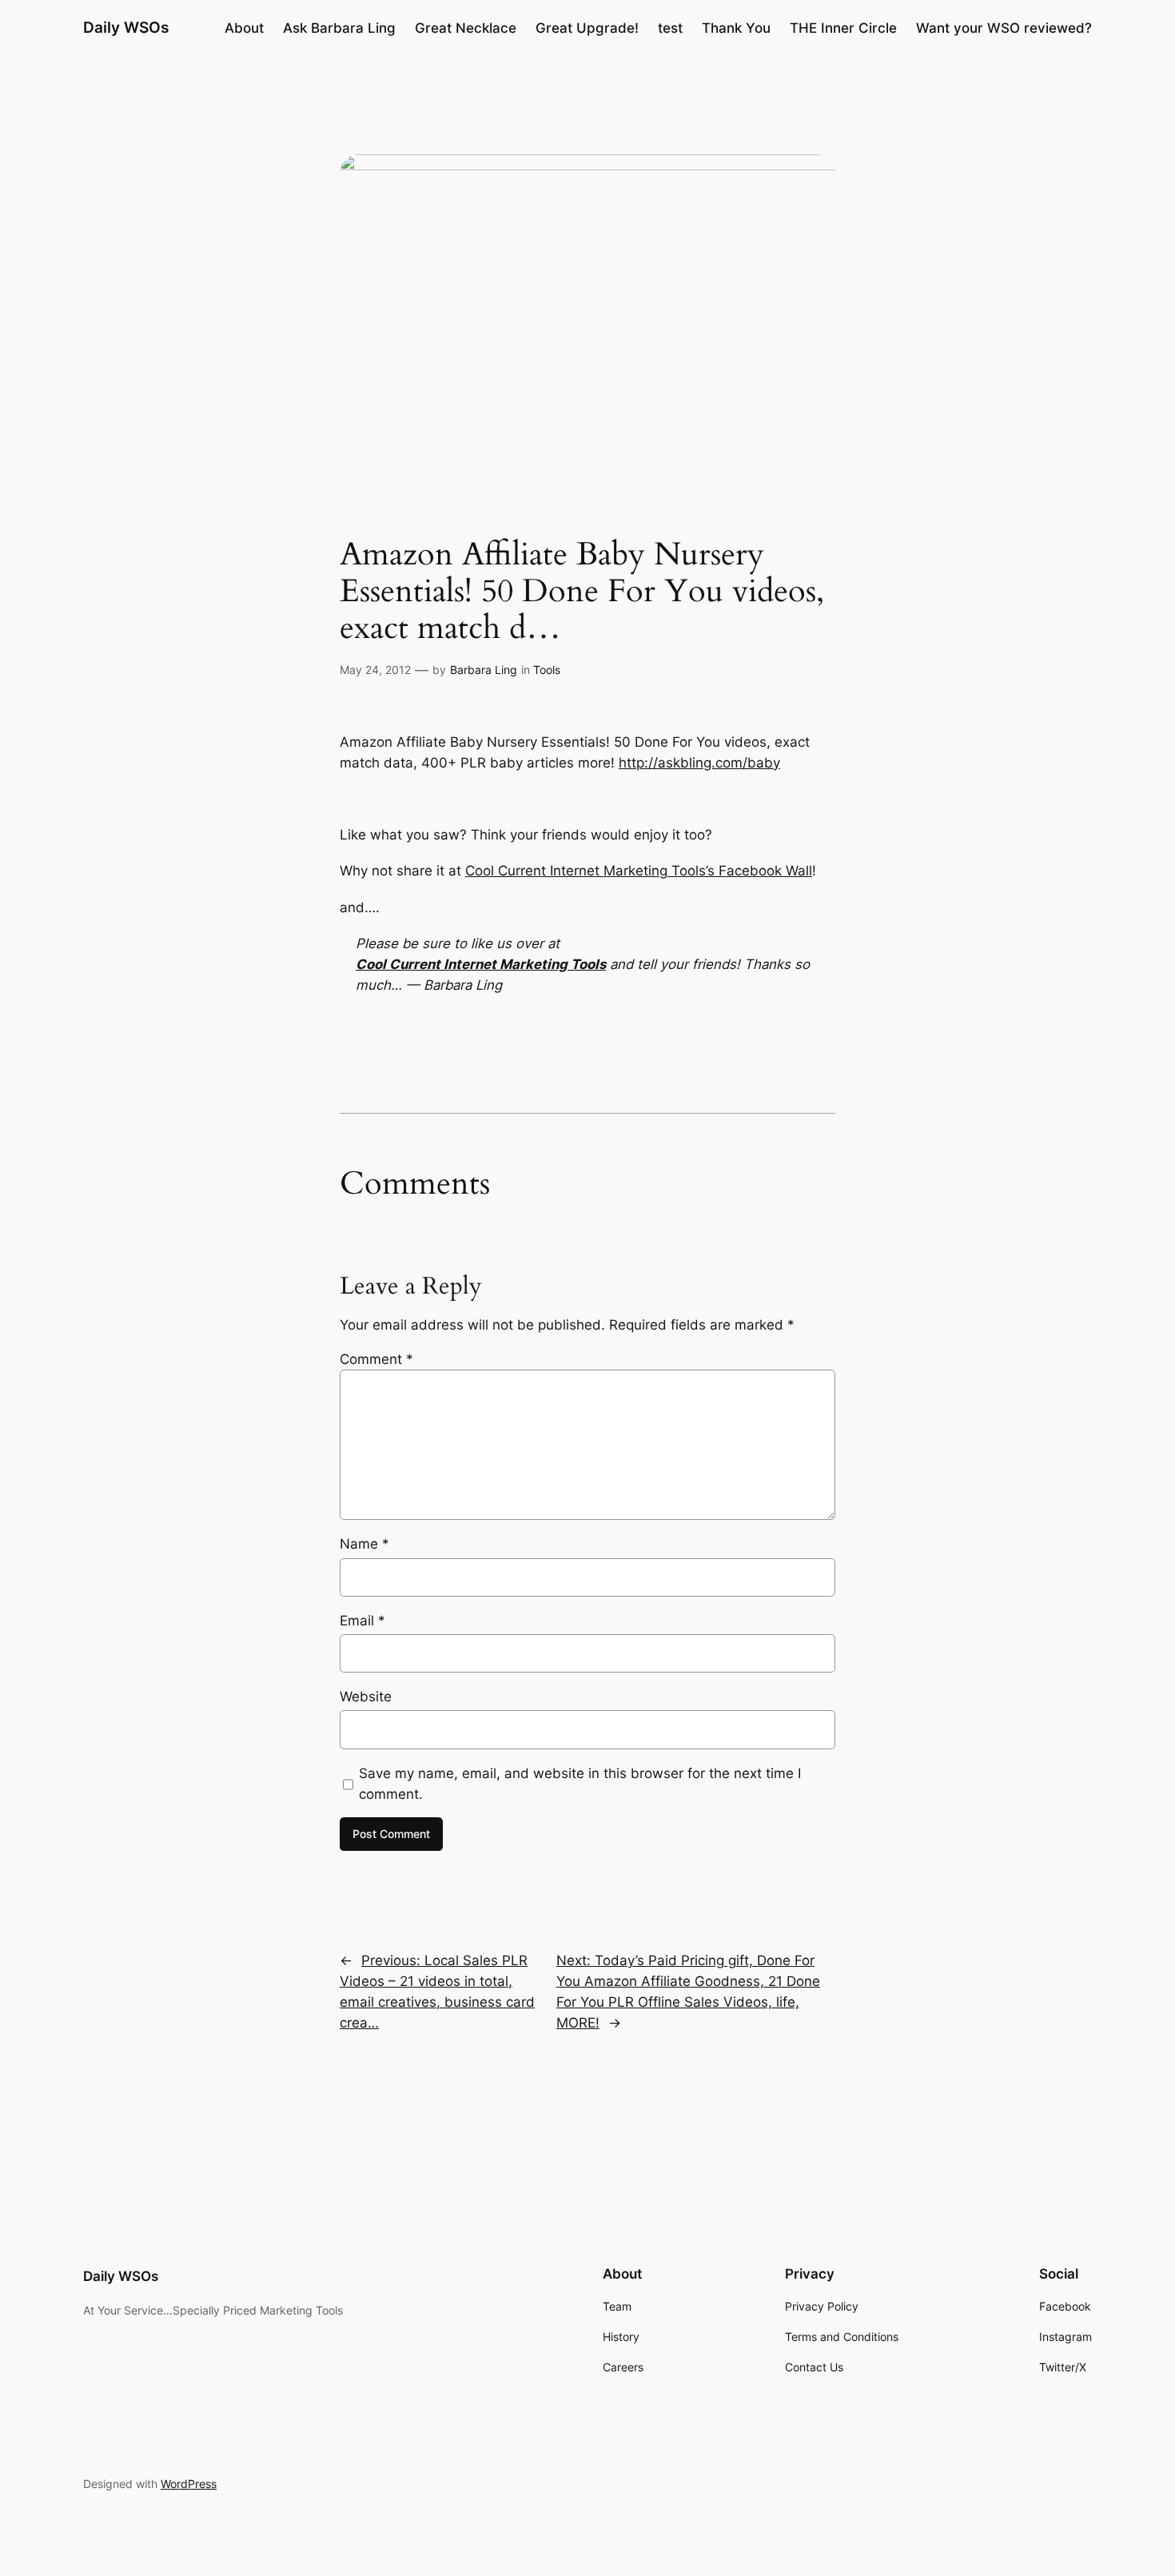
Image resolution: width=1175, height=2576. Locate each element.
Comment (376, 1359)
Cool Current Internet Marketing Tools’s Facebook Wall (639, 871)
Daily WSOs (126, 27)
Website (366, 1697)
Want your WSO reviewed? (1004, 28)
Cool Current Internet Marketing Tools (481, 964)
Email (362, 1621)
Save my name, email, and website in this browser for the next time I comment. (580, 1784)
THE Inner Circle (843, 28)
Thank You (736, 28)
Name (364, 1544)
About (244, 28)
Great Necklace (466, 28)
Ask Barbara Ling (339, 28)
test (670, 28)
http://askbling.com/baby (699, 763)
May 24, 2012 (375, 670)
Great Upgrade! (587, 28)
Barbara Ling (484, 670)
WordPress (189, 2484)
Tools (547, 670)
